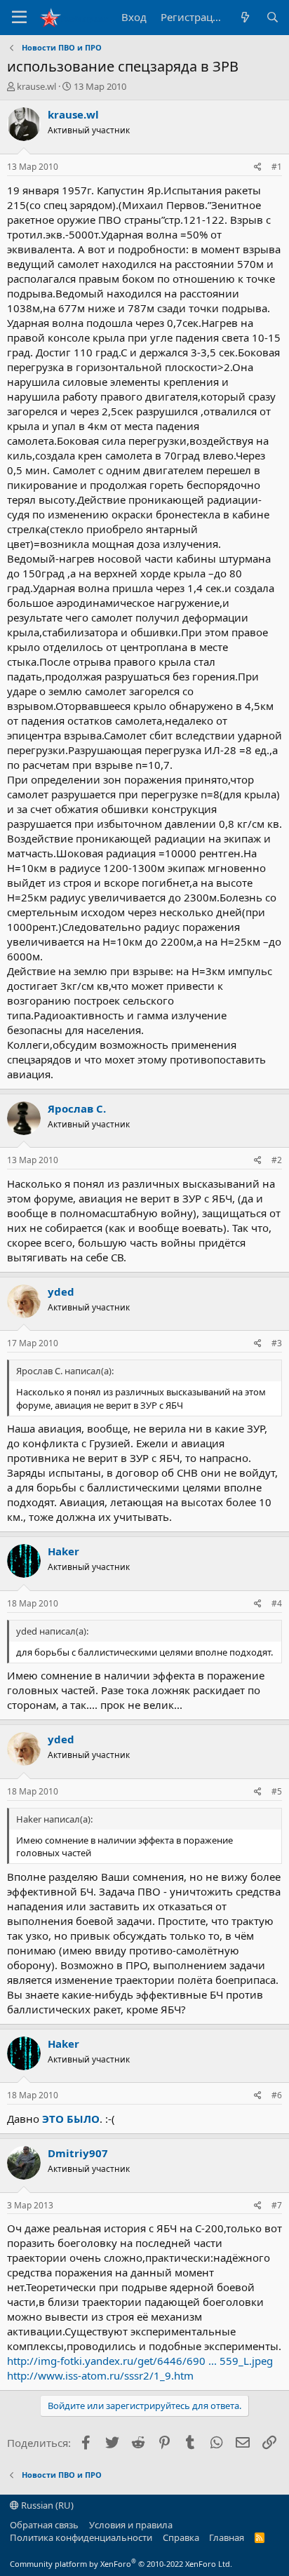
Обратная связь (44, 2525)
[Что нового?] (244, 17)
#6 (277, 2095)
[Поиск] (273, 17)
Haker (63, 1551)
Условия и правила (131, 2525)
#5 (277, 1791)
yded (61, 1292)
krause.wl (36, 86)
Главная (227, 2537)
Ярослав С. (77, 1108)
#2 (277, 1160)
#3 (277, 1343)
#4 (277, 1603)
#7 (277, 2205)
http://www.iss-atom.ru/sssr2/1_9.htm (100, 2375)
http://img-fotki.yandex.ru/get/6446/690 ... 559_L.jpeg (140, 2361)
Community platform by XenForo (121, 2564)
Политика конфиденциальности (81, 2537)
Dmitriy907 (78, 2153)
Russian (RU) (46, 2505)
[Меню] (19, 18)
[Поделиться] (258, 167)
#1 (277, 167)
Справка (181, 2537)
